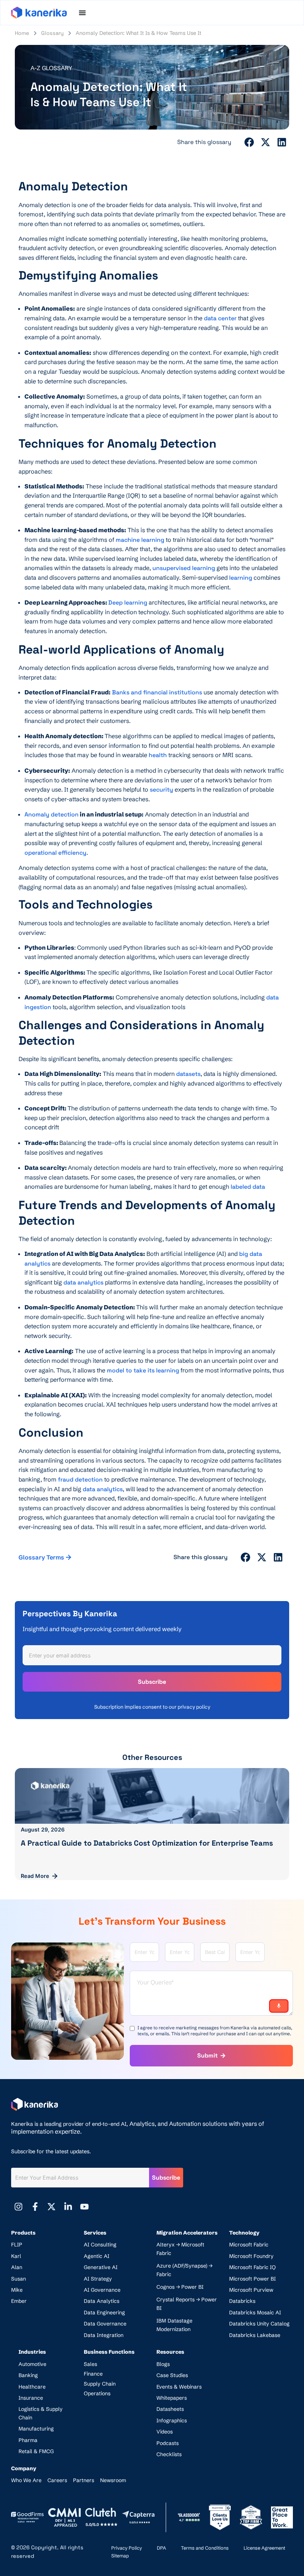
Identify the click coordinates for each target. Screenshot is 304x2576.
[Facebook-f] (35, 2207)
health (158, 755)
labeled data (248, 1187)
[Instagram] (19, 2207)
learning (241, 578)
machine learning (140, 540)
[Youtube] (85, 2207)
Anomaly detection (52, 814)
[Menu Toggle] (82, 13)
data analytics (83, 1282)
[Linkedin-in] (68, 2207)
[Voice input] (279, 2006)
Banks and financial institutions (157, 692)
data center (220, 318)
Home (22, 33)
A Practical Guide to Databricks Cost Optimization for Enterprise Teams (147, 1843)
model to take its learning (143, 1370)
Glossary (52, 33)
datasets (188, 1074)
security (161, 790)
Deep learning (128, 603)
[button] (250, 142)
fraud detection (80, 1480)
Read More (35, 1876)
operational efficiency (55, 853)
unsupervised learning (184, 568)
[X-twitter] (52, 2207)
